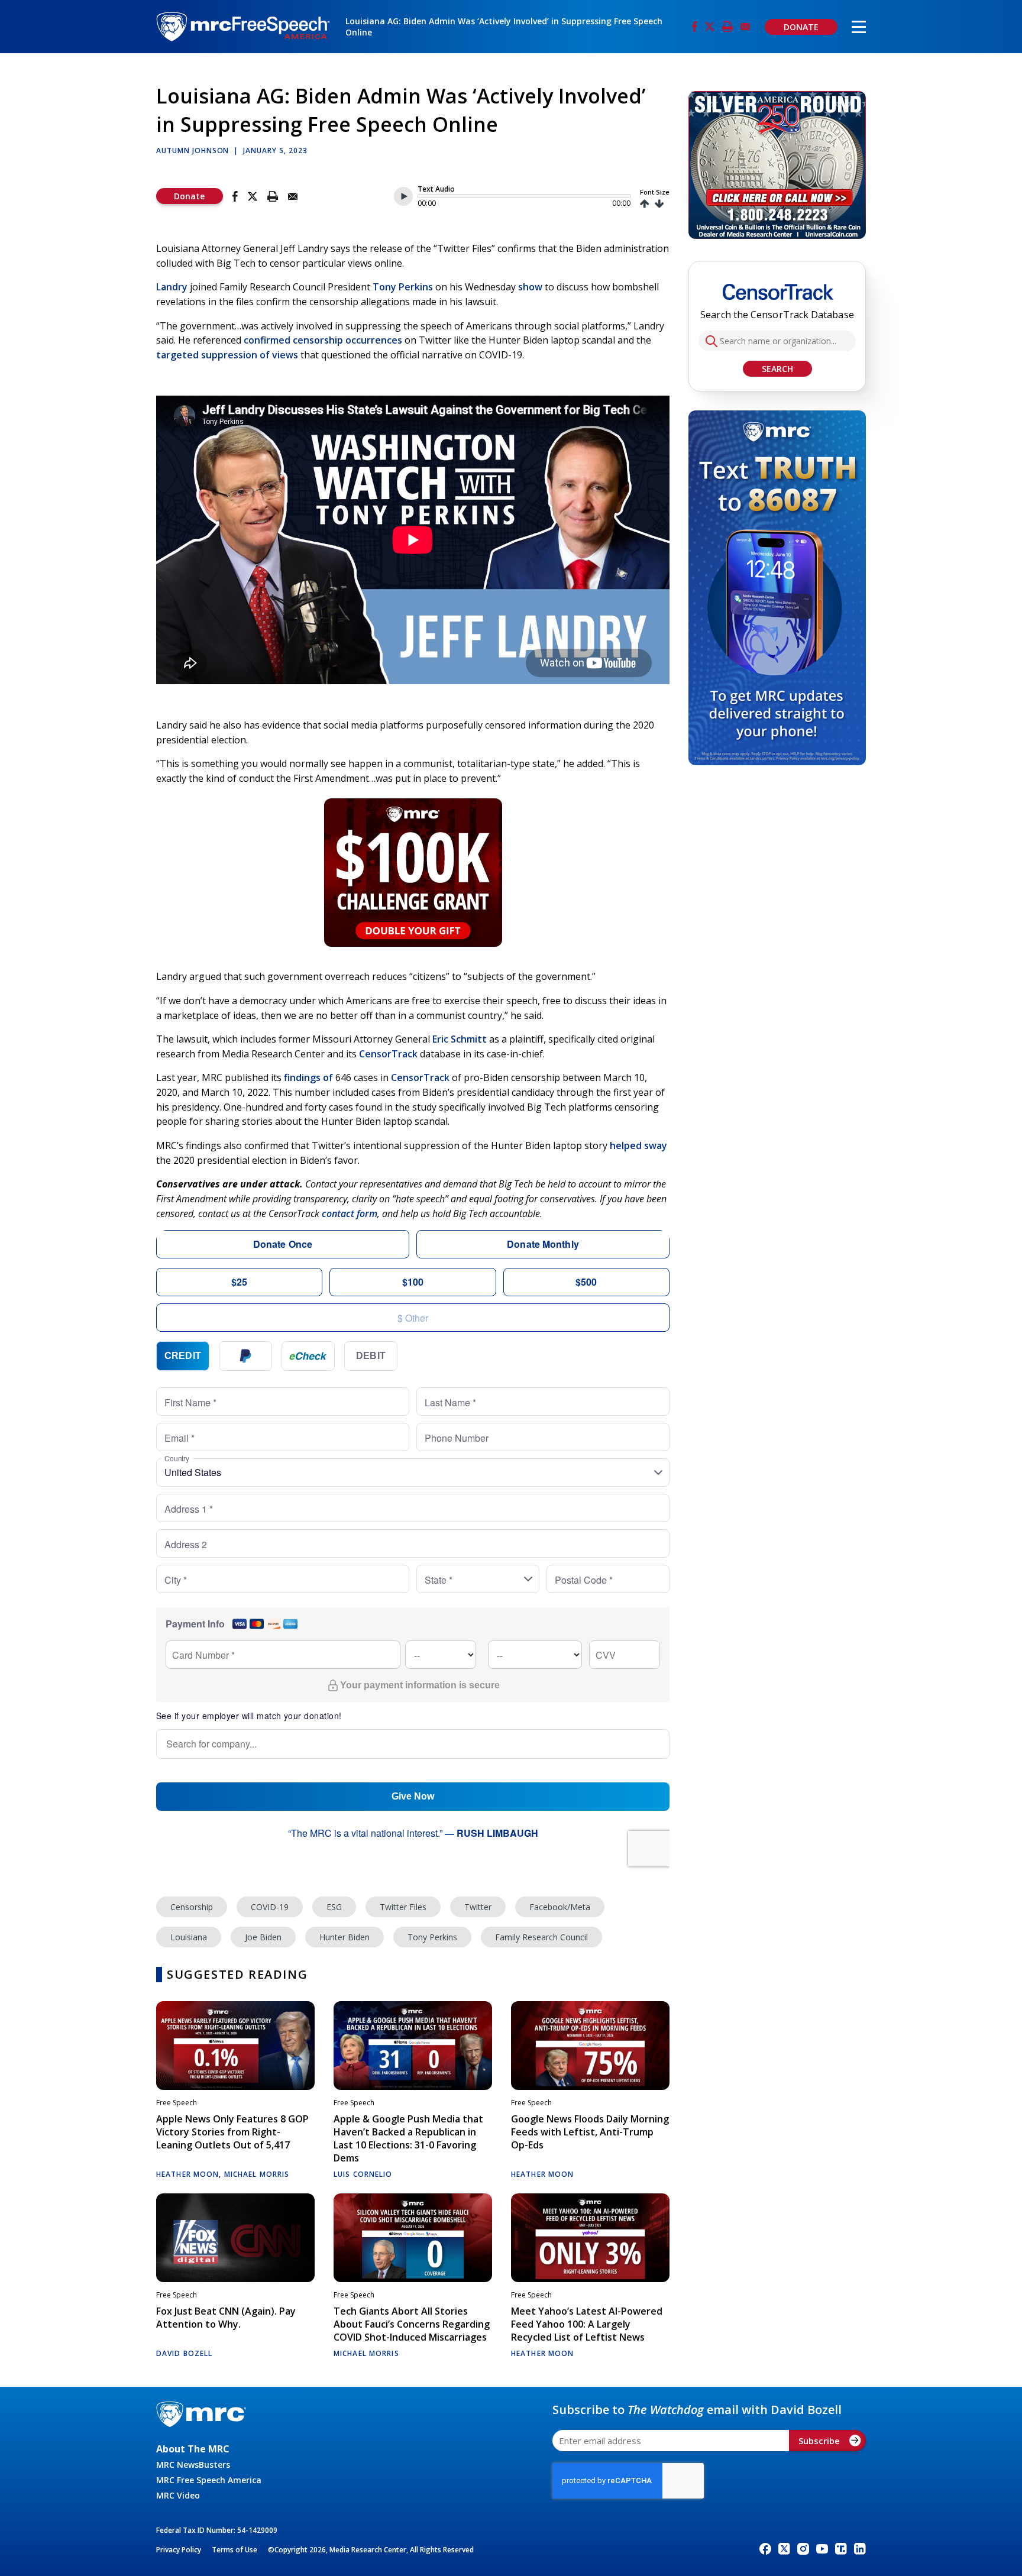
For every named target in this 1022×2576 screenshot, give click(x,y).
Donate (189, 196)
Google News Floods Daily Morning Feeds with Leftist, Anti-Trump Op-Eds (590, 2132)
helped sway (638, 1145)
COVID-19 (270, 1907)
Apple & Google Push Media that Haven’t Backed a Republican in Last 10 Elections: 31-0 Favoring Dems (408, 2138)
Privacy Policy (179, 2550)
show (530, 287)
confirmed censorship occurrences (323, 340)
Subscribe (819, 2441)
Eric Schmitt (460, 1039)
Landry (172, 287)
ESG (334, 1907)
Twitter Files (403, 1907)
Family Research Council (541, 1937)
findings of (308, 1077)
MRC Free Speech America (209, 2480)
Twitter (478, 1907)
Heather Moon (187, 2174)
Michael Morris (257, 2174)
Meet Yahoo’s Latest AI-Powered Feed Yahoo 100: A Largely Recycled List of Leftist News (587, 2324)
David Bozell (184, 2353)
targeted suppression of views (227, 355)
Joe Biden (263, 1937)
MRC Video (178, 2495)
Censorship (192, 1907)
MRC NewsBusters (193, 2465)
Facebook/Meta (560, 1907)
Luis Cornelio (363, 2174)
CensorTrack (388, 1054)
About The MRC (193, 2449)
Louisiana (189, 1937)
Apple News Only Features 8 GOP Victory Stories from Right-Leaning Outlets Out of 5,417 (232, 2132)
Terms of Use (235, 2550)
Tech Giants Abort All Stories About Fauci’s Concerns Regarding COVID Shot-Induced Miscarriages (412, 2324)
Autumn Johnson (193, 151)
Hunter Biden (345, 1937)
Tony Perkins (403, 287)
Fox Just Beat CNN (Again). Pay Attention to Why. (226, 2318)
